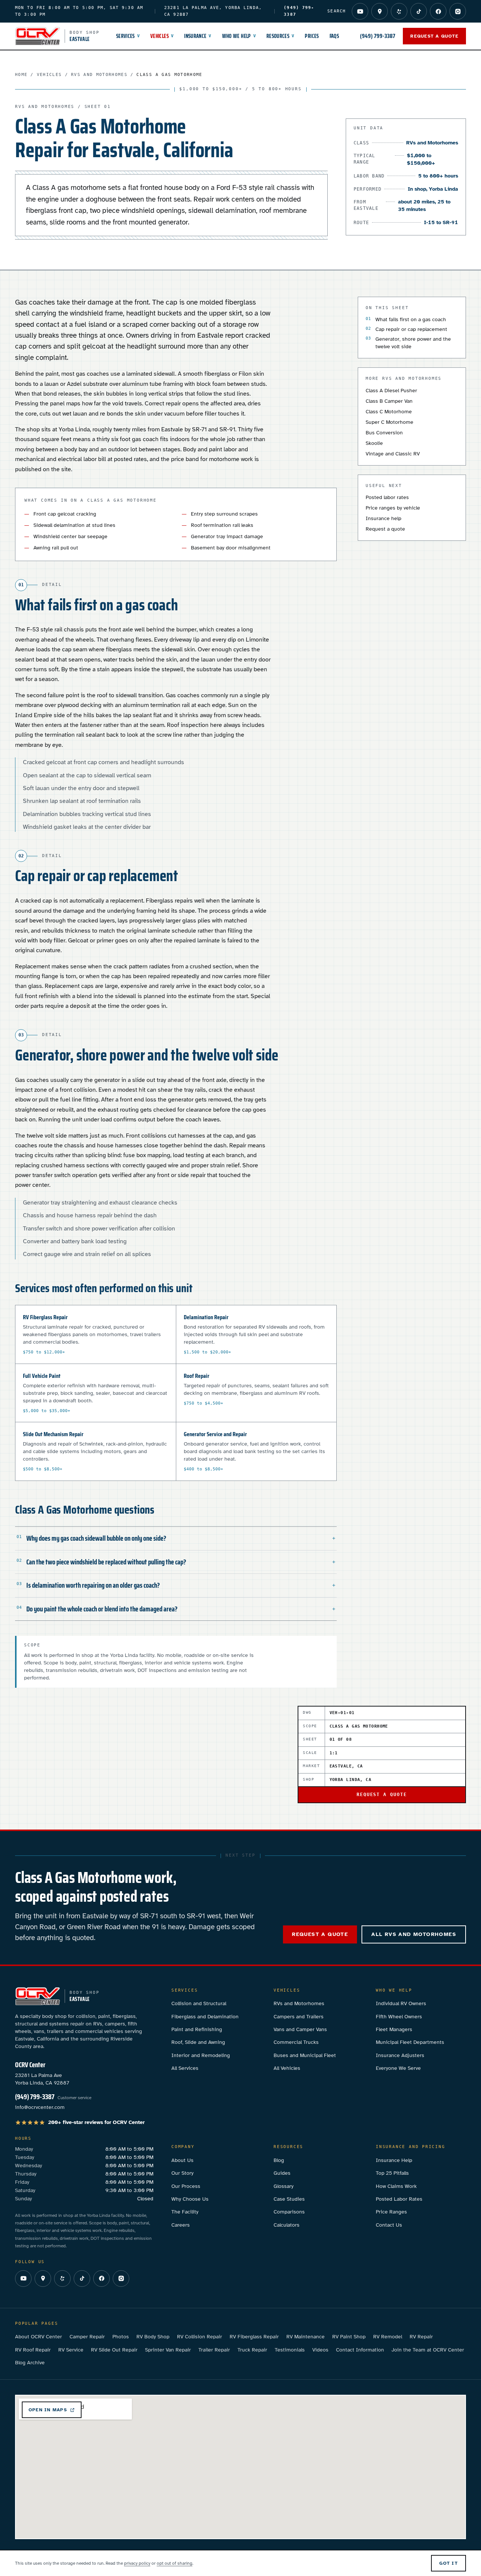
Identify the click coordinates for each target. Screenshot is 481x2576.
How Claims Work (396, 2186)
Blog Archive (30, 2363)
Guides (282, 2173)
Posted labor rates (387, 497)
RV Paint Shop (349, 2337)
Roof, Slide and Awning (198, 2042)
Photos (121, 2337)
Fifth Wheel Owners (399, 2017)
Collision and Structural (199, 2003)
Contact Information (360, 2350)
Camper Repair (87, 2337)
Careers (181, 2225)
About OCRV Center (39, 2337)
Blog (279, 2160)
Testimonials (290, 2350)
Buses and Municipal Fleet (305, 2055)
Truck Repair (252, 2350)
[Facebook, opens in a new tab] (438, 11)
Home (21, 75)
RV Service (71, 2350)
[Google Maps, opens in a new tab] (380, 11)
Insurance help (383, 518)
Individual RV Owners (401, 2003)
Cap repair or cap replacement (411, 329)
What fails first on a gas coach (411, 319)
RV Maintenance (306, 2337)
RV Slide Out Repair (114, 2350)
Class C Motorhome (389, 412)
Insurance (198, 36)
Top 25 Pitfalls (392, 2173)
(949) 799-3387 (378, 36)
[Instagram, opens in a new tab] (458, 11)
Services (128, 36)
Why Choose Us (190, 2199)
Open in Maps (48, 2410)
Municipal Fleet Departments (410, 2042)
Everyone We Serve (398, 2068)
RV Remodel (388, 2337)
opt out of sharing (175, 2563)
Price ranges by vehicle (393, 508)
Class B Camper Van (389, 401)
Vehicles (162, 36)
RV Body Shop (153, 2337)
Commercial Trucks (296, 2042)
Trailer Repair (214, 2350)
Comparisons (289, 2212)
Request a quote (385, 529)
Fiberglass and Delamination (205, 2017)
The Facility (185, 2212)
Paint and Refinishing (197, 2029)
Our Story (182, 2173)
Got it (449, 2563)
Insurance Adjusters (400, 2055)
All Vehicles (287, 2068)
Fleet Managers (394, 2029)
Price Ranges (391, 2212)
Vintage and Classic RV (393, 454)
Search (337, 11)
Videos (320, 2350)
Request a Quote (434, 36)
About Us (182, 2160)
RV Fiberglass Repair (254, 2337)
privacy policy (137, 2563)
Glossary (284, 2186)
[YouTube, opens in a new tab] (360, 11)
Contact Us (389, 2225)
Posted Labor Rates (399, 2199)
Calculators (287, 2225)
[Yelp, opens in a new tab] (399, 11)
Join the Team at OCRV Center (428, 2350)
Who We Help (239, 36)
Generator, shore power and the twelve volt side (413, 343)
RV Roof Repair (33, 2350)
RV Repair (421, 2337)
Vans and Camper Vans (300, 2029)
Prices (312, 36)
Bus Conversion (384, 433)
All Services (185, 2068)
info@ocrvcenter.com (40, 2107)
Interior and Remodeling (201, 2055)
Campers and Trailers (299, 2017)
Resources (281, 36)
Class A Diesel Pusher (391, 391)
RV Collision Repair (200, 2337)
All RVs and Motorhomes (414, 1934)
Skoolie (374, 443)
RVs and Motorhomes (99, 75)
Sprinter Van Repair (168, 2350)
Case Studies (289, 2199)
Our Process (186, 2186)
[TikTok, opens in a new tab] (419, 11)
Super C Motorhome (389, 422)
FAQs (334, 36)
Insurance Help (394, 2160)
